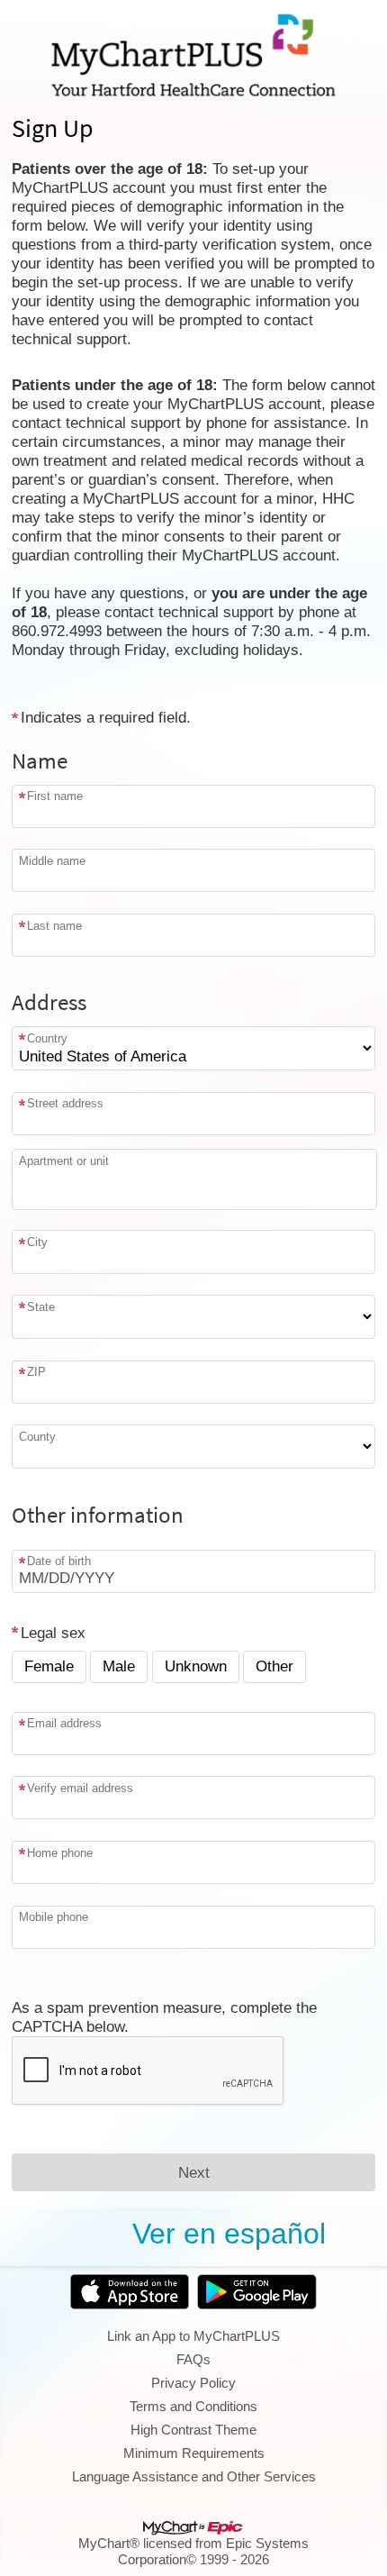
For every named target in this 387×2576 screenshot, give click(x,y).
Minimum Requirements (194, 2453)
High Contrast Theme (193, 2430)
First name (55, 796)
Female (49, 1666)
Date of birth (59, 1561)
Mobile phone (54, 1917)
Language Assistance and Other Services (194, 2476)
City (37, 1242)
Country (47, 1038)
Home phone (60, 1852)
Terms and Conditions (193, 2406)
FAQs (193, 2359)
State (41, 1306)
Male (119, 1666)
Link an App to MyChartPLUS (193, 2336)
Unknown (196, 1666)
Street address (65, 1103)
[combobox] (193, 1114)
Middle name (52, 860)
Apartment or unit (64, 1161)
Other (274, 1666)
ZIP (36, 1372)
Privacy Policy (193, 2383)
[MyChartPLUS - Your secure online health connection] (193, 55)
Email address (64, 1723)
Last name (54, 925)
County (37, 1437)
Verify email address (80, 1788)
